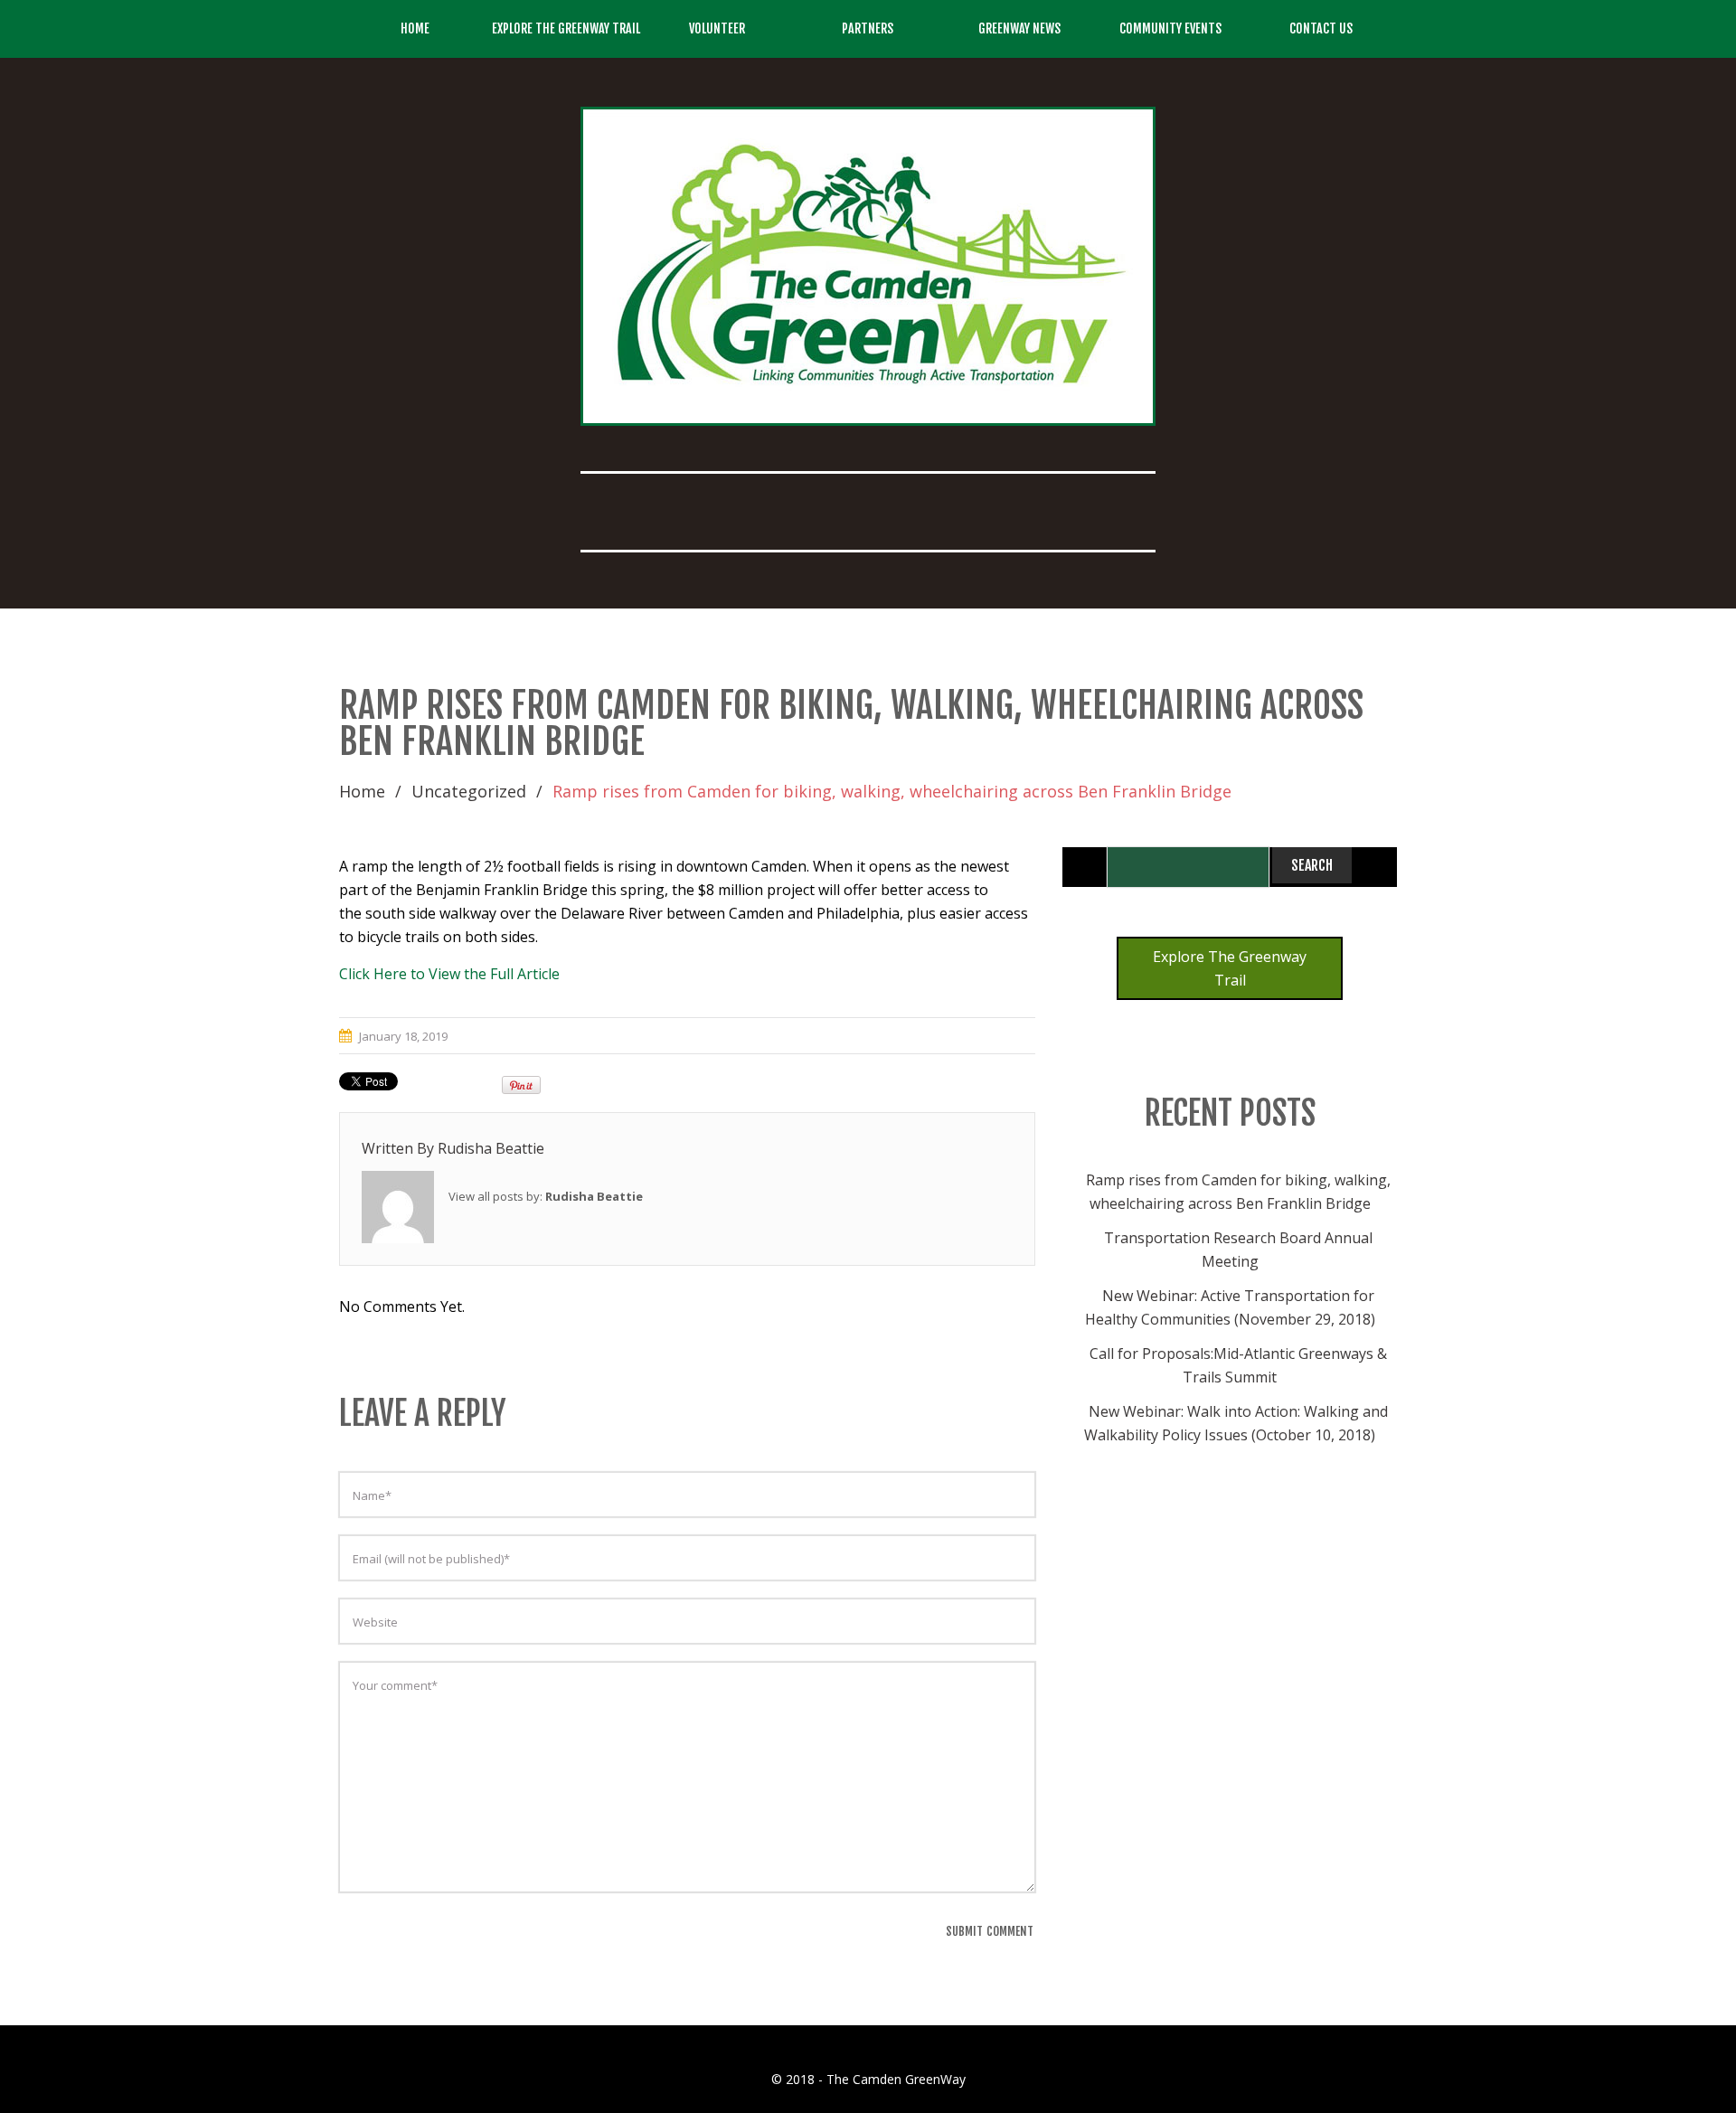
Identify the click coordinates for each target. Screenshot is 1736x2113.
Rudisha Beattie (491, 1148)
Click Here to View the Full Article (449, 974)
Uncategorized (469, 791)
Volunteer (717, 28)
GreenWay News (1019, 28)
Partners (868, 28)
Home (415, 28)
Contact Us (1321, 28)
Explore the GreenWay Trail (566, 28)
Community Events (1170, 28)
